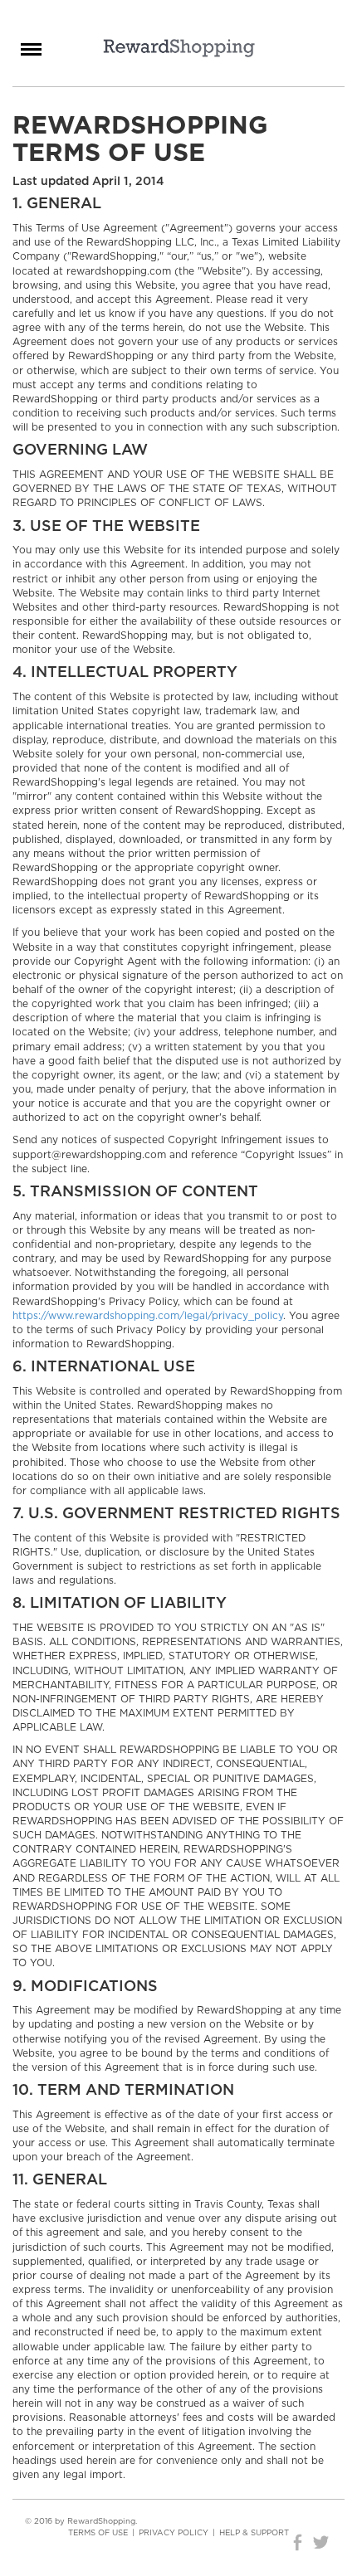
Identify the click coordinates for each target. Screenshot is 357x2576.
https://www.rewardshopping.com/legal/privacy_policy (148, 1316)
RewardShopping (179, 48)
